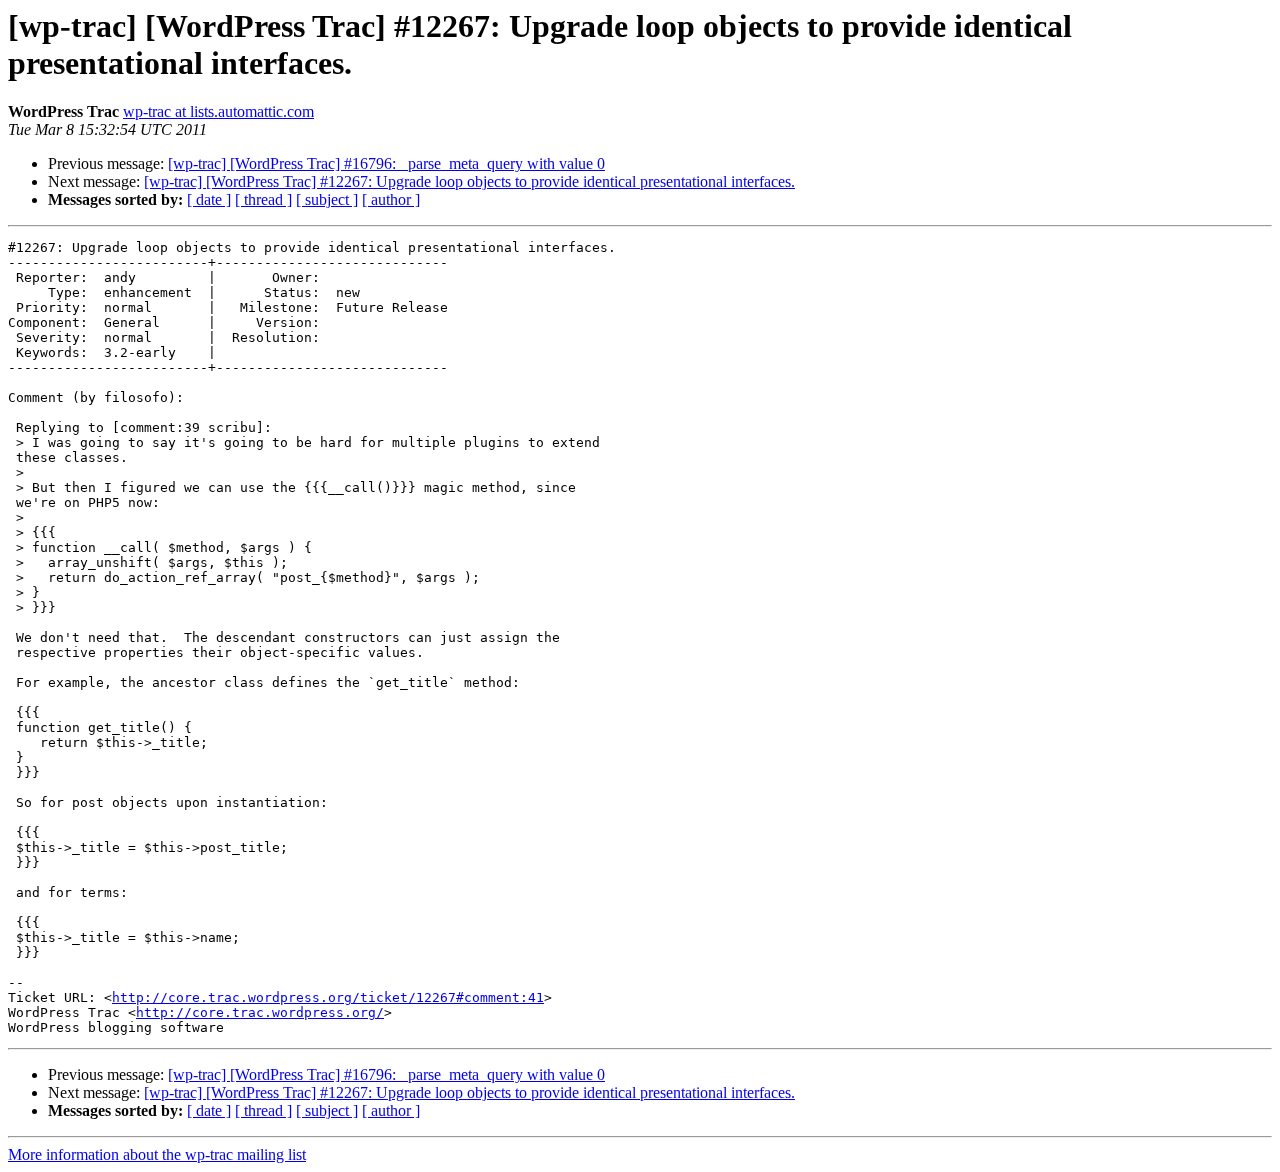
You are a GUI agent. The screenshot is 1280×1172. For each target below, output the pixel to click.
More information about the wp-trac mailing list (157, 1154)
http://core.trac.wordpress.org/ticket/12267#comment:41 (328, 997)
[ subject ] (327, 199)
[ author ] (391, 199)
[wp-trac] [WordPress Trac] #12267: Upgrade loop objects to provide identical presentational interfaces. (469, 181)
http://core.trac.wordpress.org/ (260, 1012)
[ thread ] (263, 199)
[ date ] (209, 199)
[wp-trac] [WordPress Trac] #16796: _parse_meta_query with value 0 (386, 163)
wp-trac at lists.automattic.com (218, 111)
